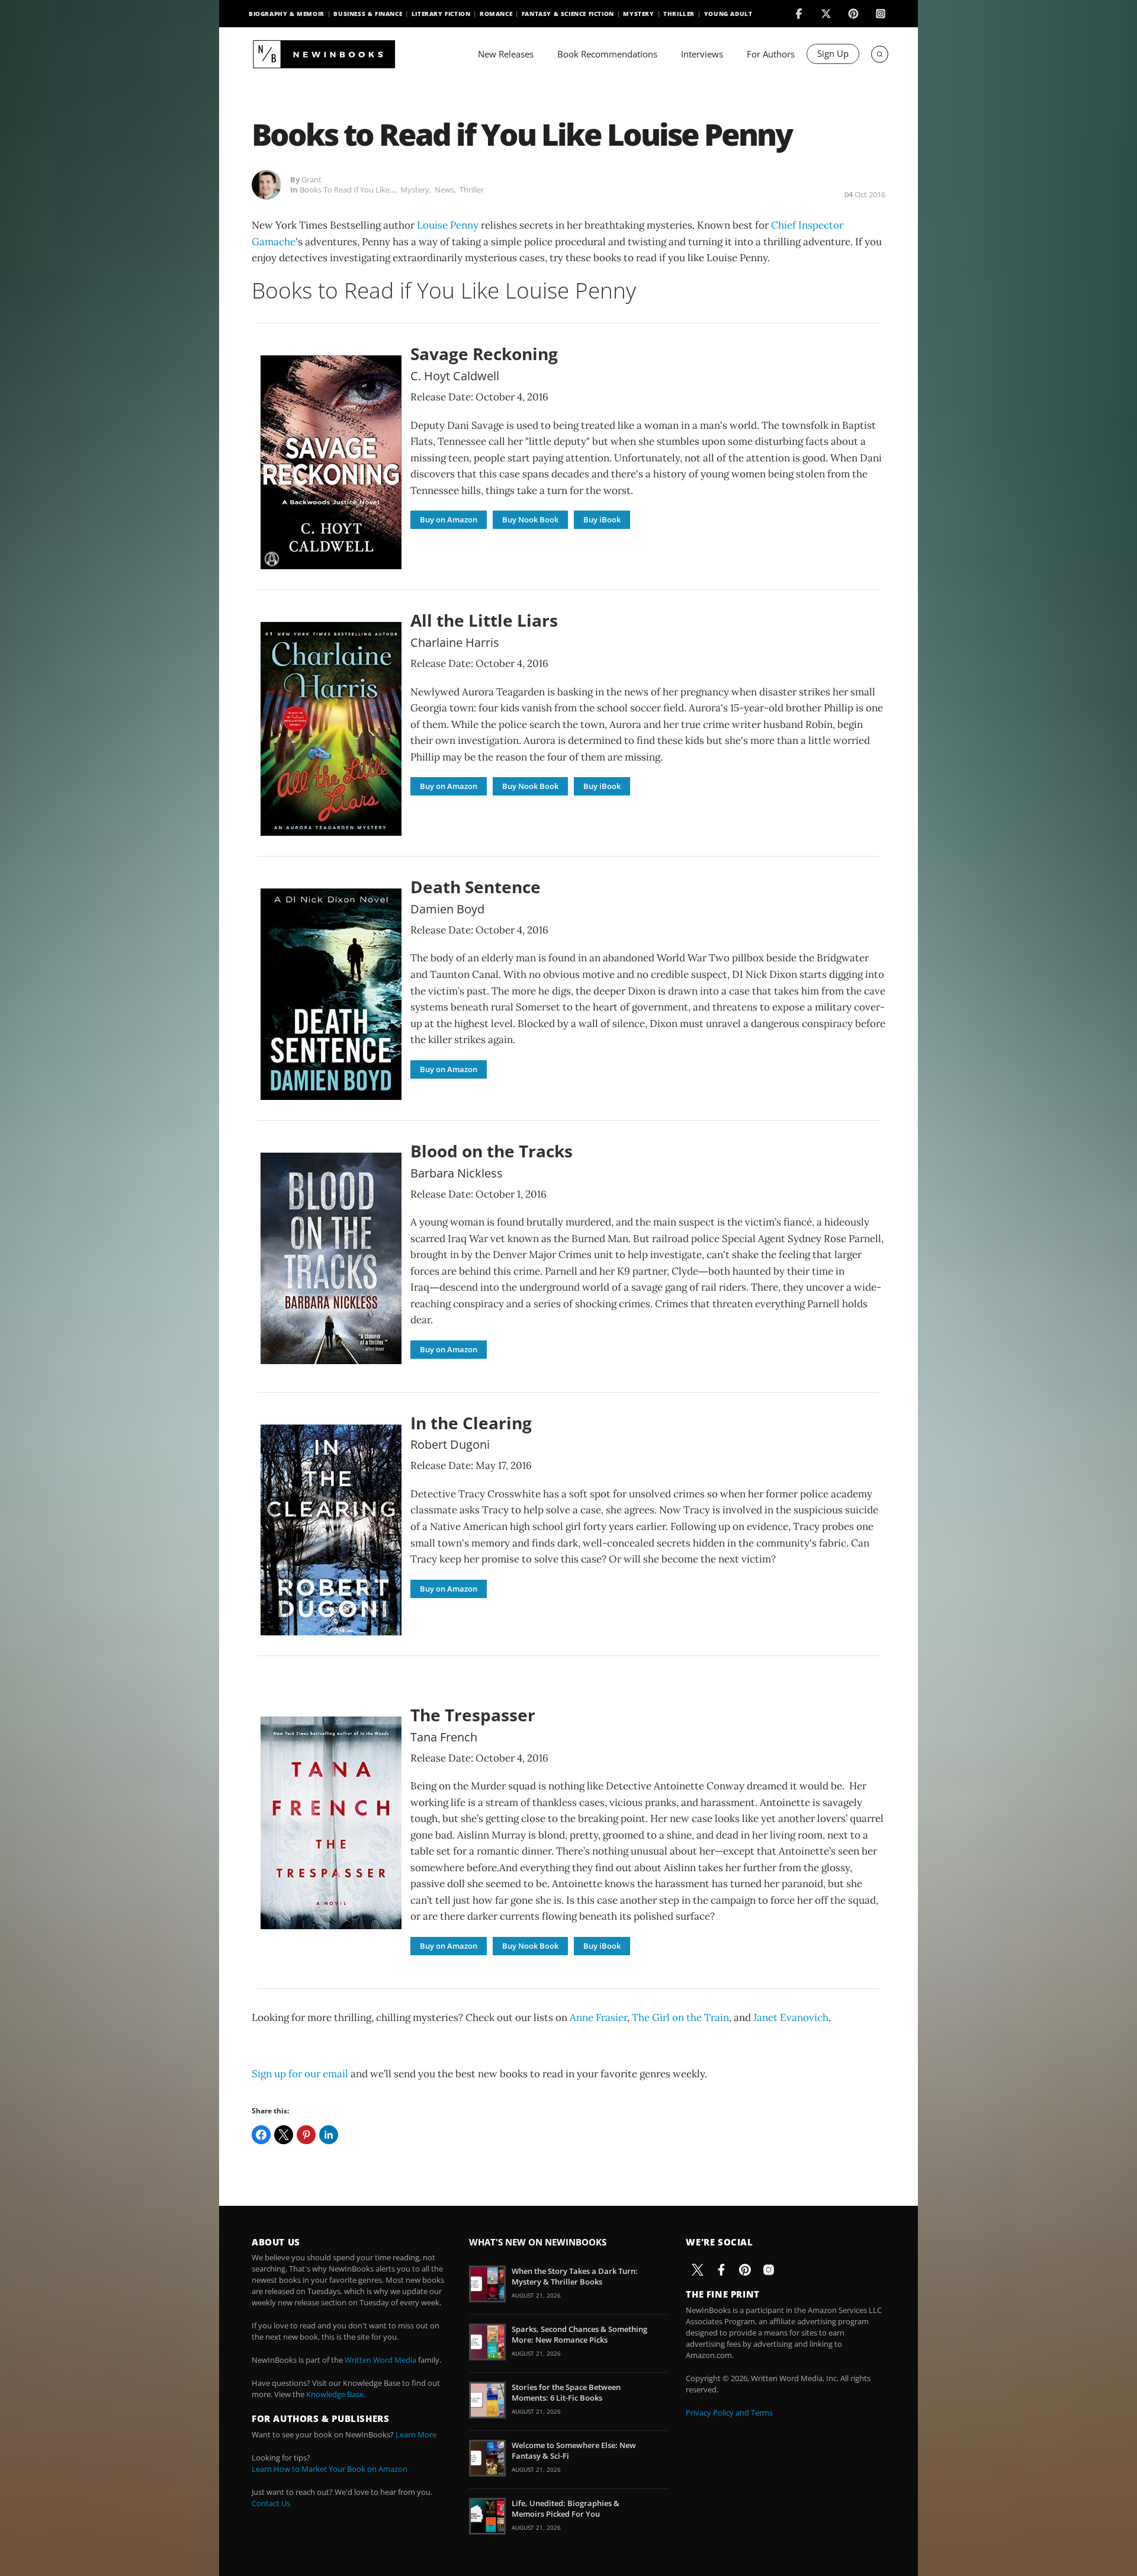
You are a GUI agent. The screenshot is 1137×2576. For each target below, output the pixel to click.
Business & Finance (368, 14)
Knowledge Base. (336, 2394)
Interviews (702, 54)
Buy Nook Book (530, 519)
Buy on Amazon (449, 519)
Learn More (416, 2434)
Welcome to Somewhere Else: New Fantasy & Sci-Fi (574, 2450)
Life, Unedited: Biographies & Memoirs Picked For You (566, 2508)
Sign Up (833, 53)
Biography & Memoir (287, 14)
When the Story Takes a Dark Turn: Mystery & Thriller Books (575, 2276)
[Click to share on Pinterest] (306, 2135)
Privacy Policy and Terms (729, 2413)
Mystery (638, 14)
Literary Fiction (441, 14)
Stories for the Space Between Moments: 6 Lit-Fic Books (566, 2392)
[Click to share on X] (284, 2135)
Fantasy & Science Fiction (568, 14)
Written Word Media (380, 2360)
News (444, 190)
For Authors (771, 54)
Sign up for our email (300, 2074)
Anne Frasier (598, 2017)
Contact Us (271, 2503)
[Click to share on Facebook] (261, 2135)
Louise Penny (448, 225)
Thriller (679, 14)
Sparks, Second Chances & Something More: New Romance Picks (579, 2334)
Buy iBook (602, 519)
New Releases (506, 54)
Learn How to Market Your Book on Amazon (330, 2469)
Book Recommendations (607, 54)
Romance (496, 14)
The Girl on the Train (680, 2017)
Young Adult (728, 14)
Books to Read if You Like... (347, 190)
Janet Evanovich (791, 2017)
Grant (311, 179)
